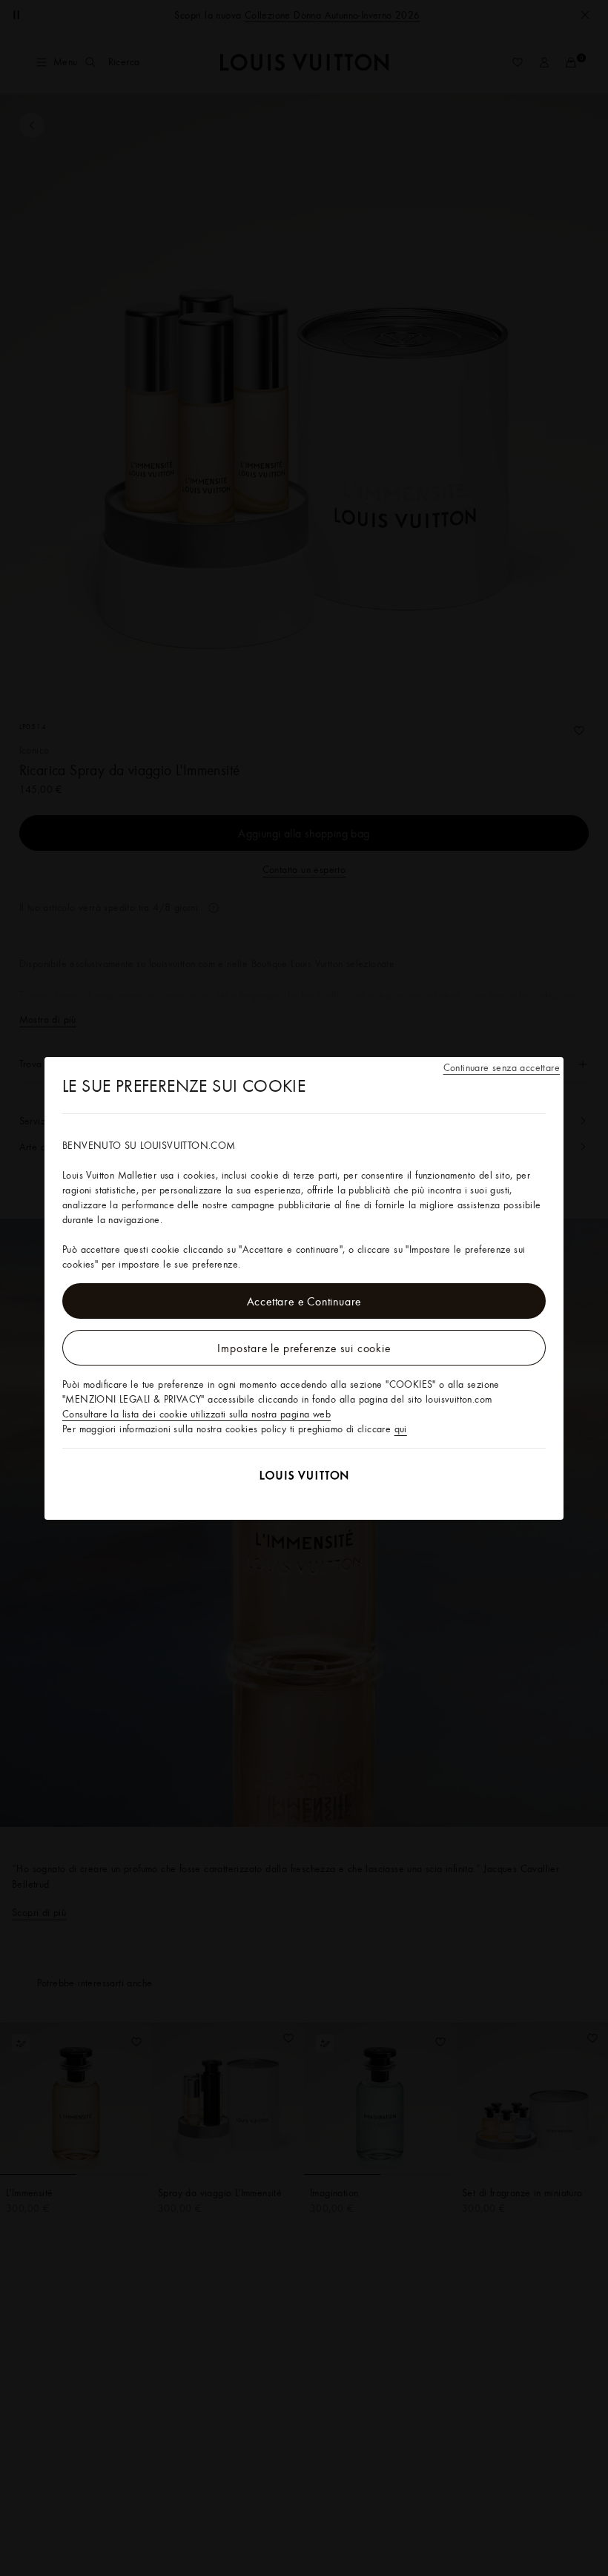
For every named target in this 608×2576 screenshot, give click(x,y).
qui (401, 1429)
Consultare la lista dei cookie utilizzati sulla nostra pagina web (196, 1414)
